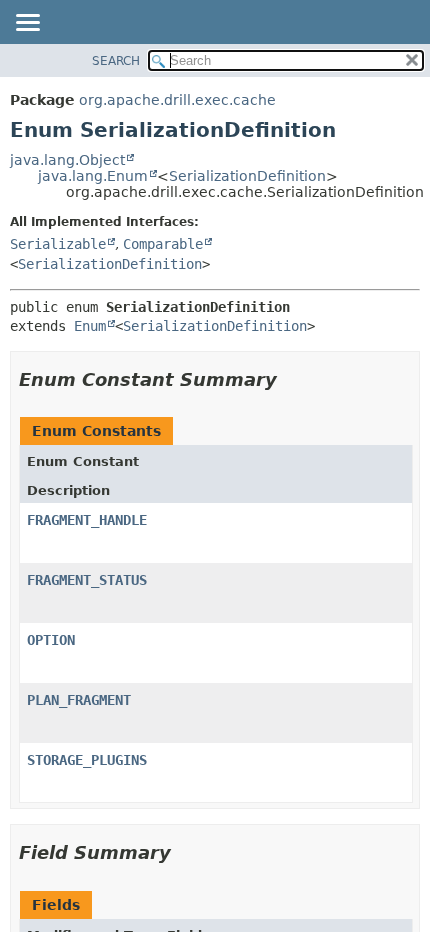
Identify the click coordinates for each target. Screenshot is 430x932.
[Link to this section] (291, 379)
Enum (90, 326)
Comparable (163, 244)
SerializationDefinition (247, 176)
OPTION (51, 640)
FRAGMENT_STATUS (87, 580)
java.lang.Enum (93, 176)
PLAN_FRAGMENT (79, 700)
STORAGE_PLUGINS (87, 760)
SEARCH (116, 61)
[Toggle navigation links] (27, 24)
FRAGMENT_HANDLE (87, 520)
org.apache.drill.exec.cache (177, 100)
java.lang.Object (67, 160)
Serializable (58, 244)
